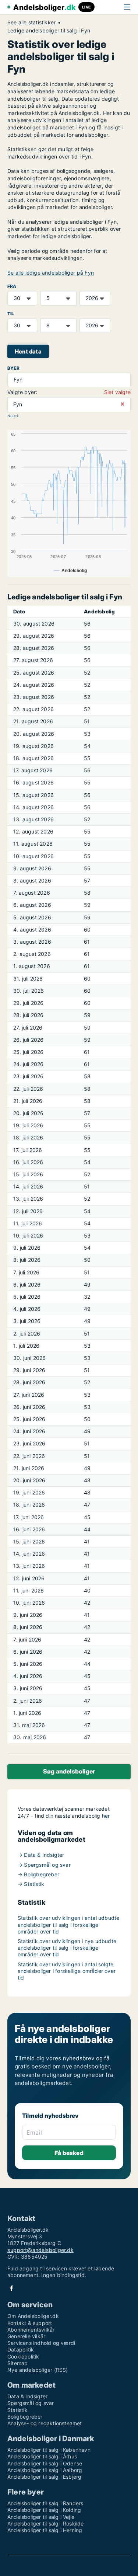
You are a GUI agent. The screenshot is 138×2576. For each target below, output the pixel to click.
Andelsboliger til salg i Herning (45, 2530)
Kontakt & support (30, 2323)
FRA (12, 286)
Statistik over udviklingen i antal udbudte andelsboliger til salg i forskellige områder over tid (68, 1924)
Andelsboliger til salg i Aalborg (45, 2470)
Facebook (11, 2288)
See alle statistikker (31, 22)
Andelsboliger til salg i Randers (45, 2503)
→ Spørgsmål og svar (44, 1865)
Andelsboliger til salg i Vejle (41, 2517)
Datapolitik (21, 2349)
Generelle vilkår (26, 2336)
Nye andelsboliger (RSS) (38, 2370)
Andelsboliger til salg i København (49, 2450)
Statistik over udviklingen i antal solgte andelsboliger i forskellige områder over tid (67, 1971)
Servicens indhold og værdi (41, 2343)
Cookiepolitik (23, 2356)
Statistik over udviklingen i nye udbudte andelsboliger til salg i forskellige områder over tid (67, 1948)
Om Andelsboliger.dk (33, 2316)
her (106, 1816)
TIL (11, 314)
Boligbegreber (25, 2417)
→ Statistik (31, 1884)
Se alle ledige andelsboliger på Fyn (51, 273)
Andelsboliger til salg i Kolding (44, 2510)
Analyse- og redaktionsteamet (45, 2423)
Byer (13, 368)
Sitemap (17, 2363)
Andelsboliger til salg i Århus (42, 2456)
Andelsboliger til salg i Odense (45, 2463)
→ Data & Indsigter (41, 1855)
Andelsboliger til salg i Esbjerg (44, 2477)
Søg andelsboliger (69, 1771)
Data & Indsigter (27, 2396)
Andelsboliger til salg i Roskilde (46, 2523)
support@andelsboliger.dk (40, 2250)
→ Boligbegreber (38, 1874)
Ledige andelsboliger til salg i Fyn (49, 31)
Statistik (17, 2410)
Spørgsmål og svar (31, 2403)
